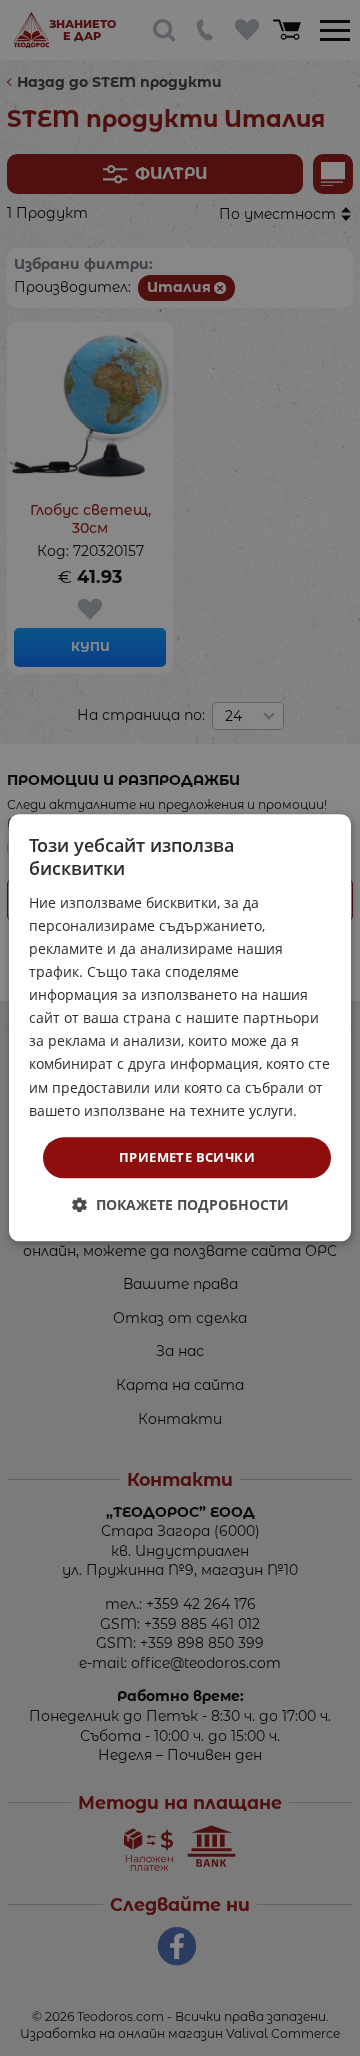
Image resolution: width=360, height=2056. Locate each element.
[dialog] (180, 1027)
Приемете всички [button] (187, 1157)
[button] (180, 1205)
